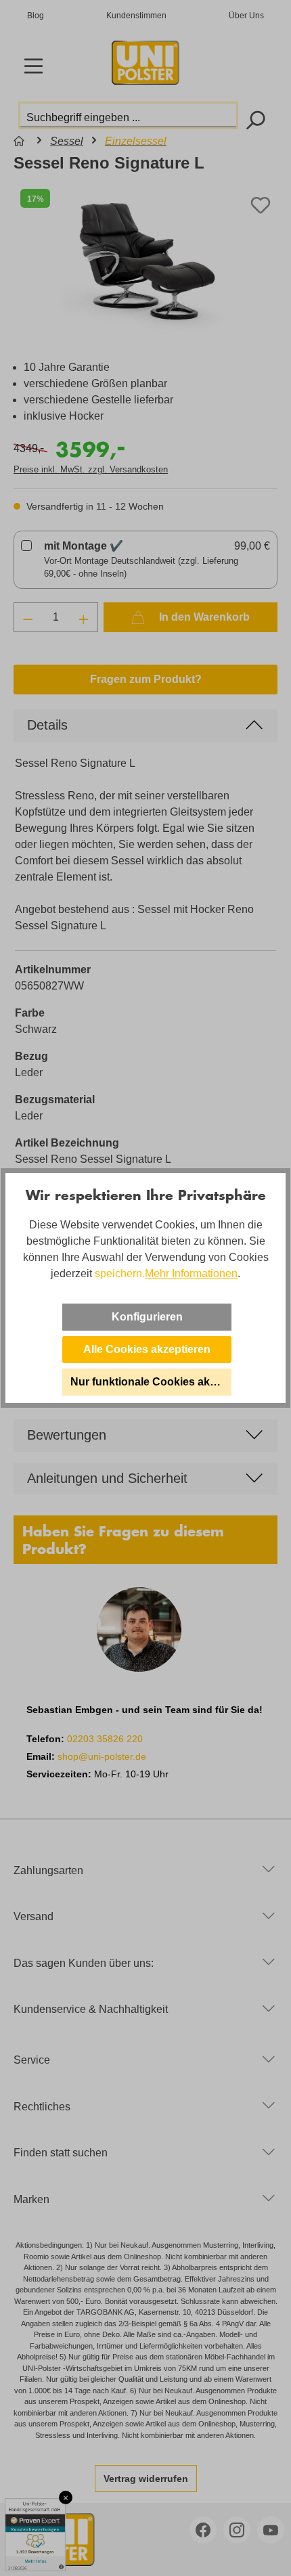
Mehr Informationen (191, 1273)
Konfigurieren (147, 1317)
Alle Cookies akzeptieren (147, 1349)
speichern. (120, 1273)
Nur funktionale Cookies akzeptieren (151, 1382)
